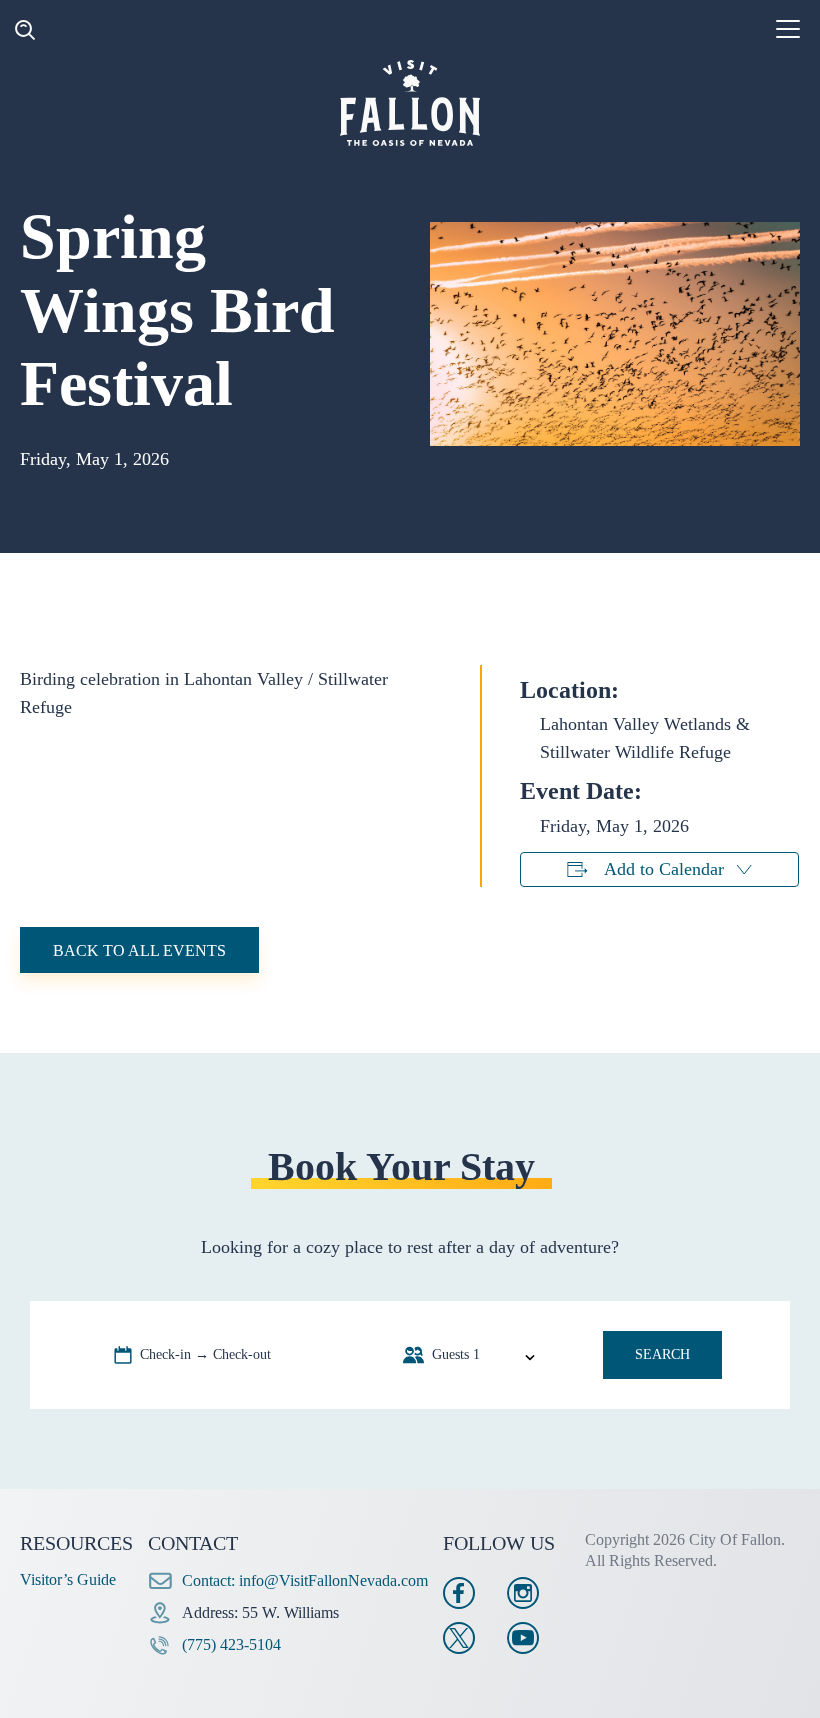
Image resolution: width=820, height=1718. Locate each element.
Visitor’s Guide (68, 1579)
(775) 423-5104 (231, 1644)
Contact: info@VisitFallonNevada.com (305, 1580)
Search (662, 1354)
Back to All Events (139, 950)
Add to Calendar (664, 869)
